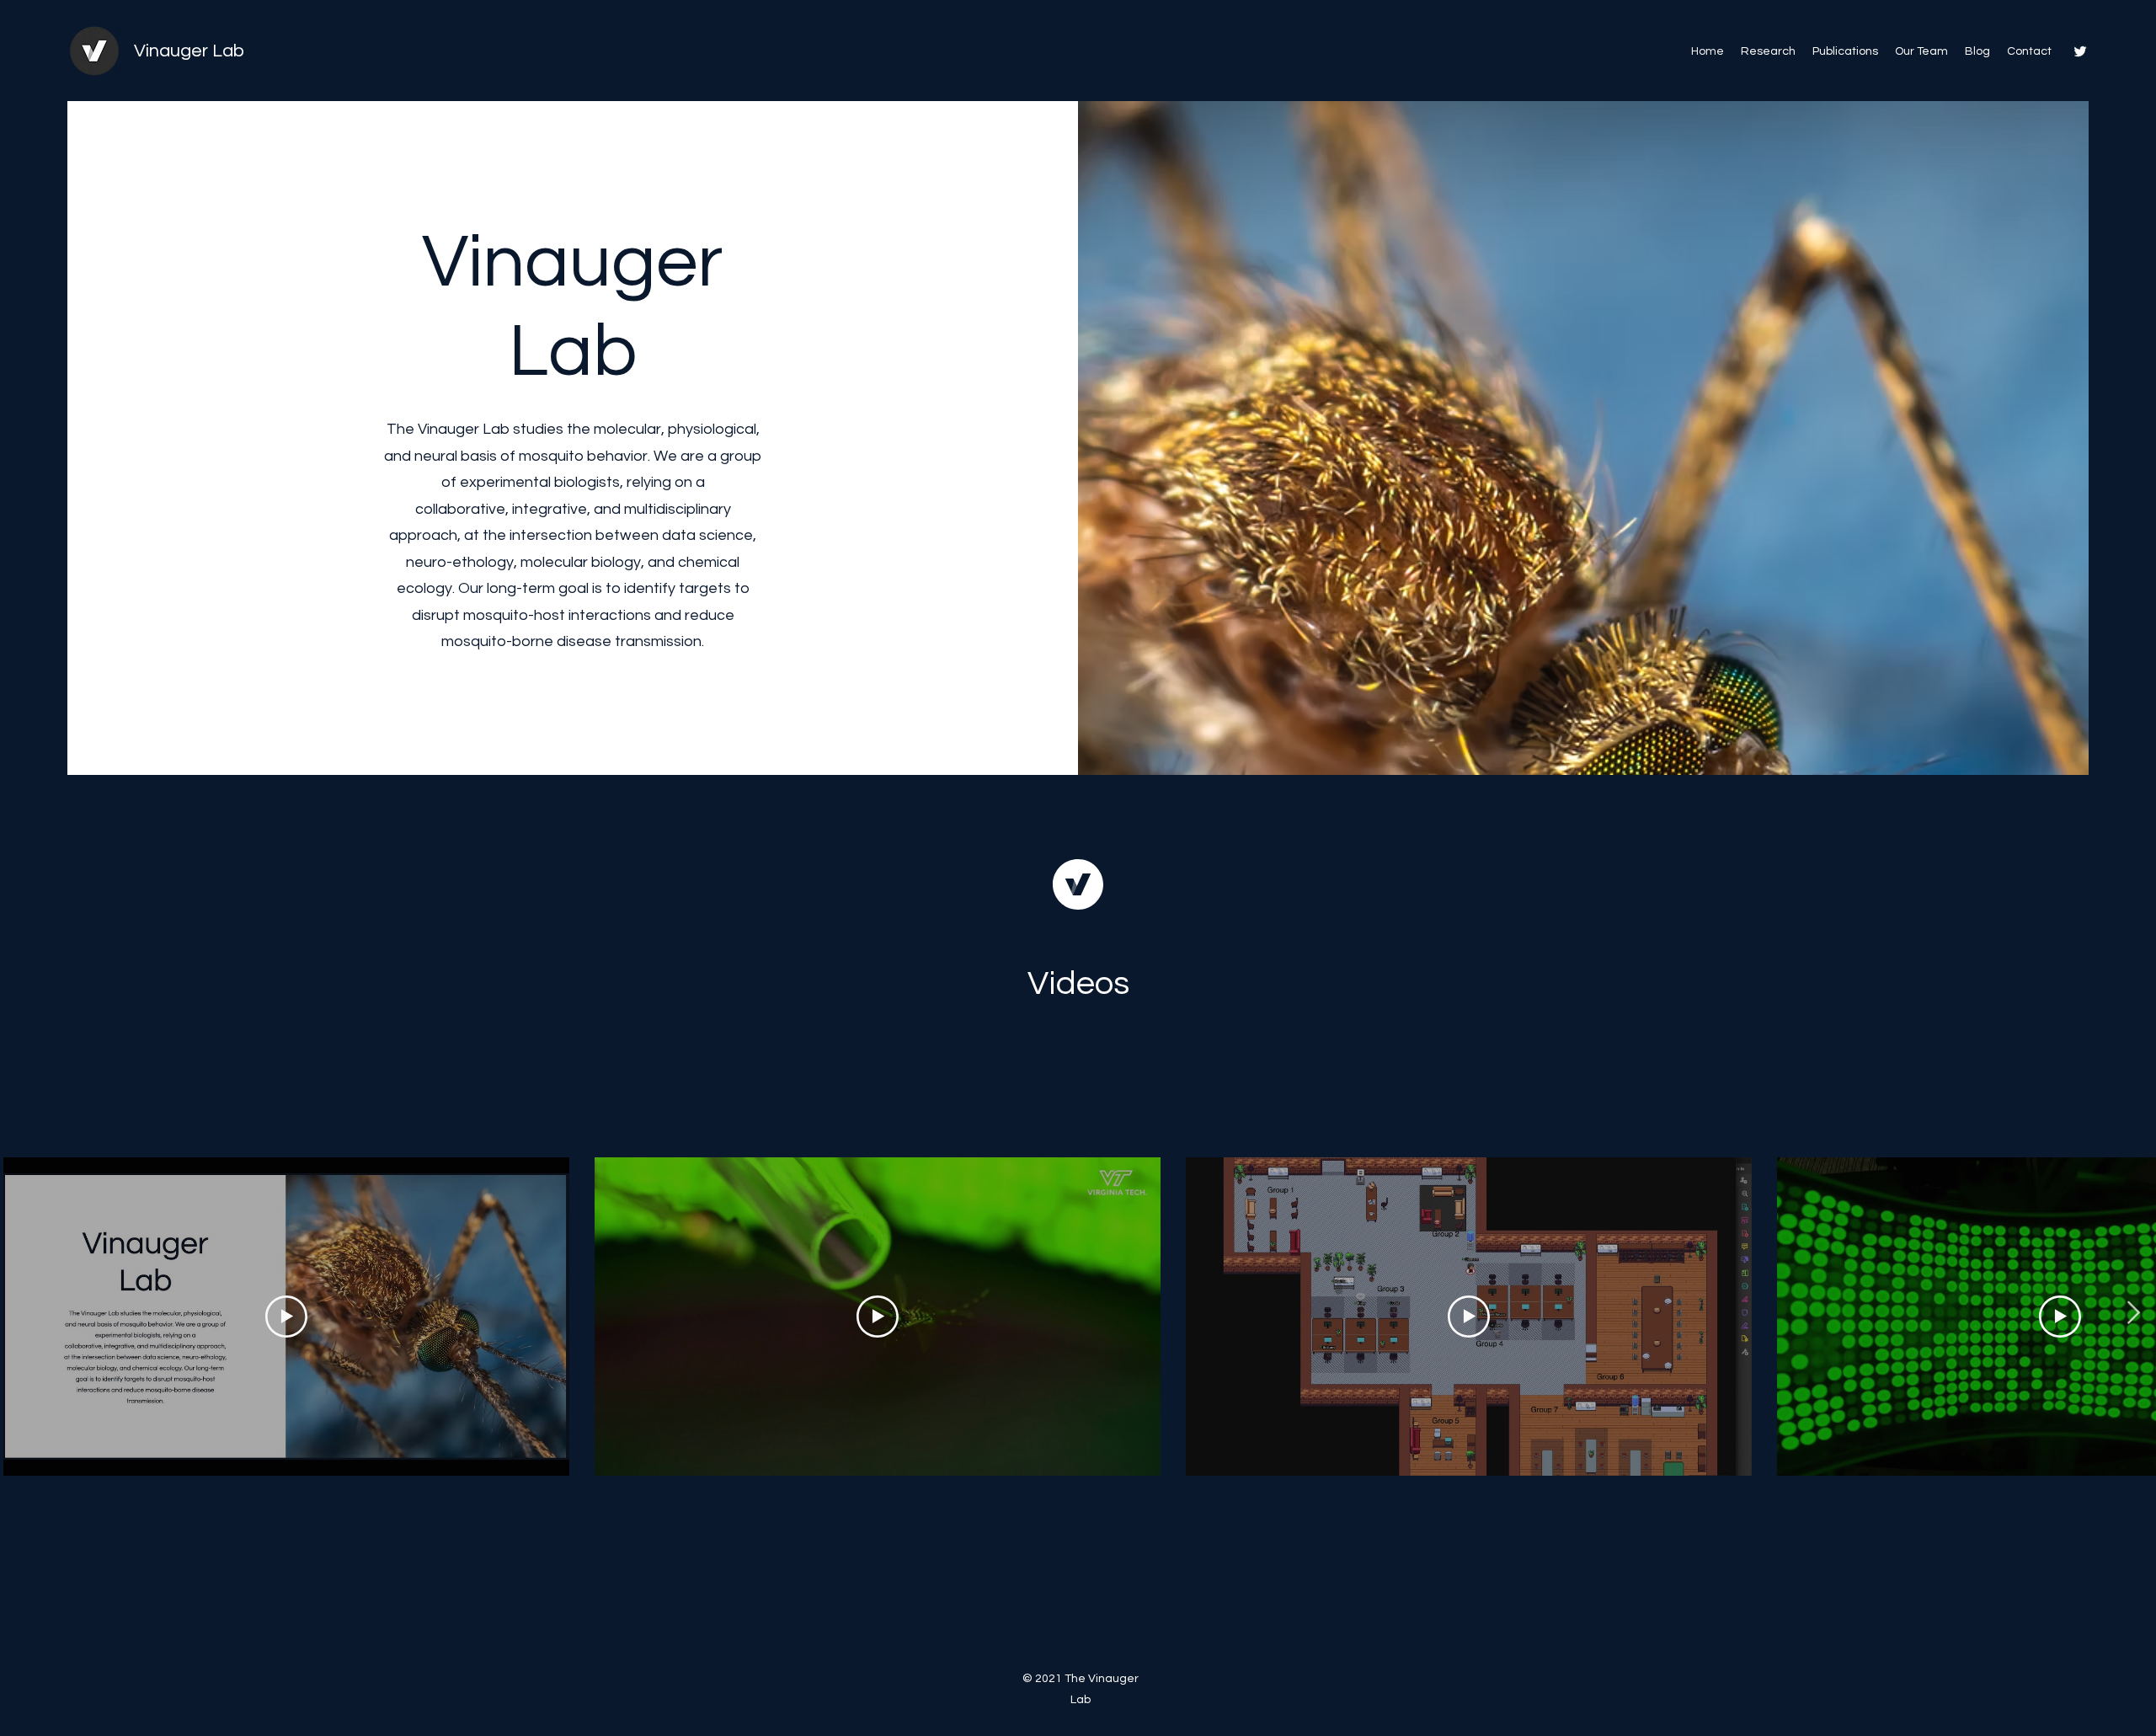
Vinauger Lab (189, 51)
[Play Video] (286, 1317)
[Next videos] (2133, 1313)
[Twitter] (2080, 51)
